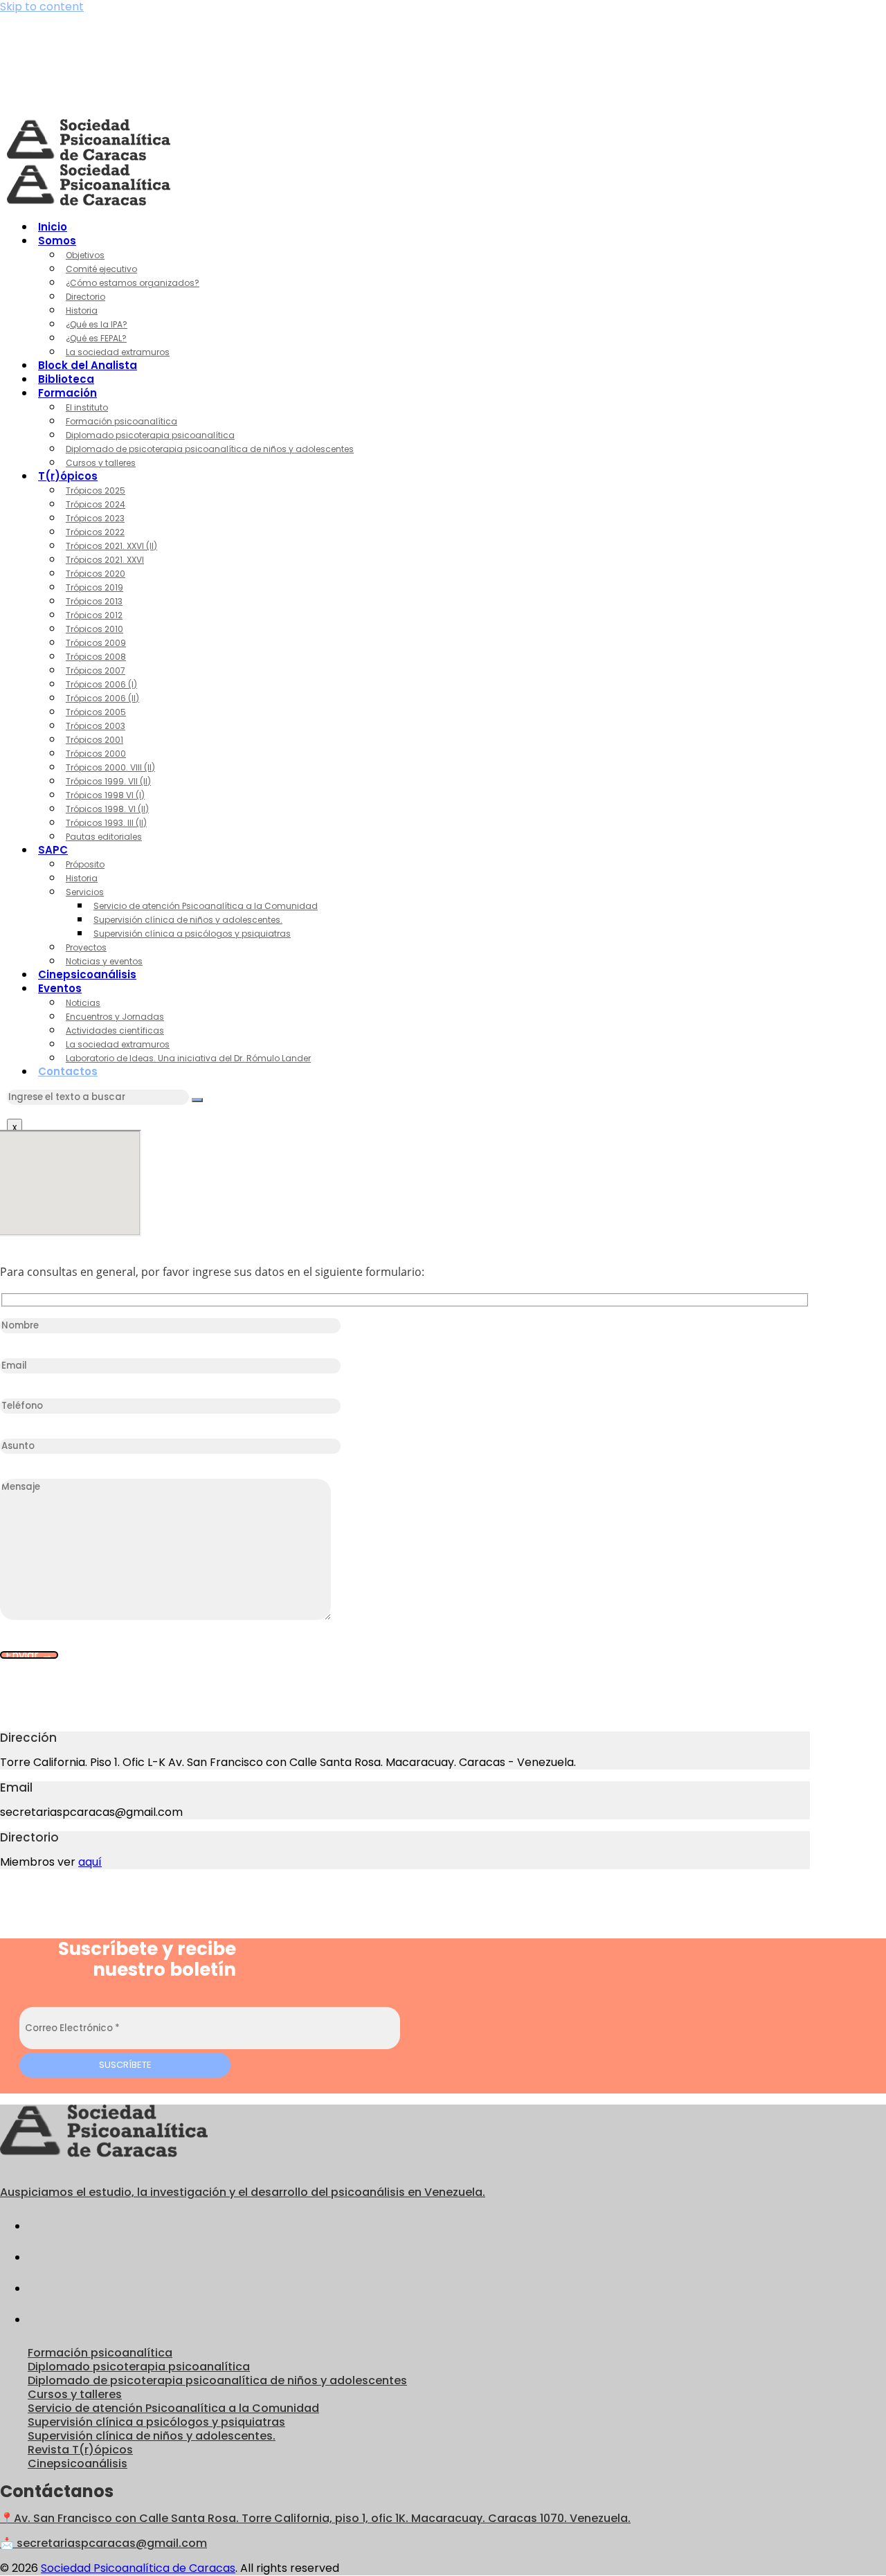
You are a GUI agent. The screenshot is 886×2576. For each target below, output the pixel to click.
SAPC (53, 850)
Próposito (85, 864)
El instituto (87, 407)
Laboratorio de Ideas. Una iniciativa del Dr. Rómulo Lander (188, 1058)
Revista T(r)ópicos (80, 2450)
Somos (57, 241)
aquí (90, 1862)
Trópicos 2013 (94, 601)
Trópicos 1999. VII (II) (108, 781)
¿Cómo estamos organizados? (133, 283)
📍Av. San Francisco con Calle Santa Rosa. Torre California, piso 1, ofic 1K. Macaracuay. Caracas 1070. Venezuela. (315, 2518)
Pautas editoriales (104, 837)
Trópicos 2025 (96, 490)
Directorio (85, 297)
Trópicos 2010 (94, 629)
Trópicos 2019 (94, 587)
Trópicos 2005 (96, 712)
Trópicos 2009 (96, 643)
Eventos (60, 988)
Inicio (53, 227)
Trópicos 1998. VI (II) (107, 809)
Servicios (85, 892)
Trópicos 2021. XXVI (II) (111, 546)
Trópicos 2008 (96, 657)
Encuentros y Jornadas (115, 1017)
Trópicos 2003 (96, 726)
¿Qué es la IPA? (97, 324)
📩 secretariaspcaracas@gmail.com (103, 2543)
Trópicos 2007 (96, 670)
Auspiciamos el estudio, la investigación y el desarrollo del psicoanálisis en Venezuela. (243, 2192)
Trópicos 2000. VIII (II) (110, 767)
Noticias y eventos (104, 961)
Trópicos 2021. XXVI (105, 560)
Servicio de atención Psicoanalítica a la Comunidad (206, 906)
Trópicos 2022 (95, 532)
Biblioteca (66, 379)
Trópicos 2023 (95, 518)
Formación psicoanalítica (121, 421)
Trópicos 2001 (94, 740)
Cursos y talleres (101, 463)
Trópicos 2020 (96, 574)
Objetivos (85, 255)
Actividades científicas (115, 1030)
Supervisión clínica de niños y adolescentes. (188, 920)
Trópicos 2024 (96, 504)
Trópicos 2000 (96, 754)
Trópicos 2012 (94, 615)
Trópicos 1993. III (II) (106, 823)
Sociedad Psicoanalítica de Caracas (138, 2568)
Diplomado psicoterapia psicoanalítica (150, 435)
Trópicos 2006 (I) (101, 684)
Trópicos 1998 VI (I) (105, 795)
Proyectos (86, 947)
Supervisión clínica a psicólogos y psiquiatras (192, 934)
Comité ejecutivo (101, 269)
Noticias (83, 1003)
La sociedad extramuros (118, 352)
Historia (82, 310)
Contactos (68, 1071)
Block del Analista (88, 365)
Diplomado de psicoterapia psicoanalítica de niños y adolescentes (210, 449)
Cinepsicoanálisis (87, 974)
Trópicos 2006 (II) (102, 698)
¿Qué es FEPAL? (96, 338)
